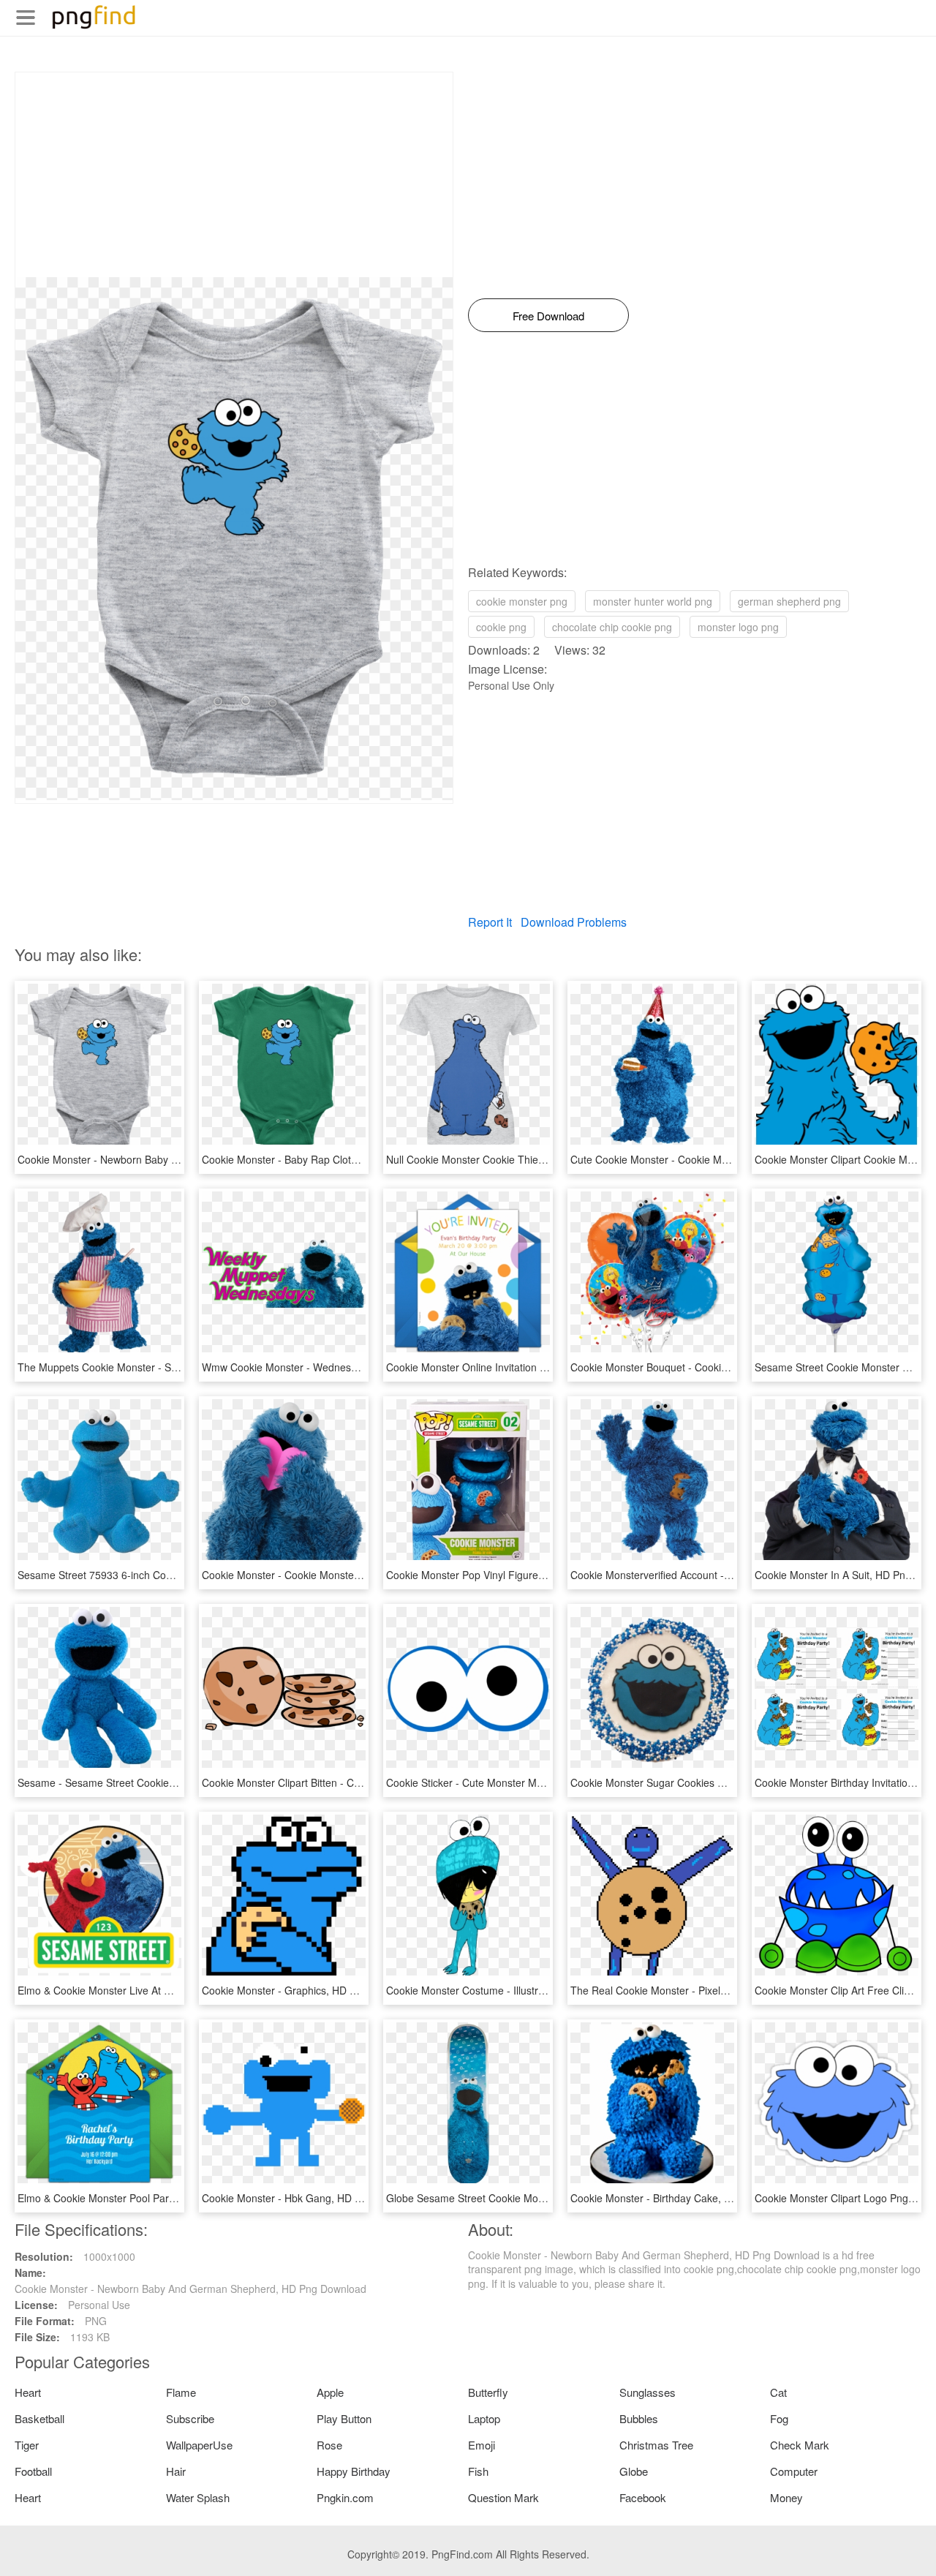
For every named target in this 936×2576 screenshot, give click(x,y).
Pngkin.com (345, 2497)
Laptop (484, 2418)
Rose (329, 2445)
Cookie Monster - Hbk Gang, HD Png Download (312, 2198)
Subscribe (190, 2418)
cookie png (501, 627)
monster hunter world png (653, 601)
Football (33, 2471)
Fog (779, 2418)
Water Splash (198, 2497)
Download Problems (574, 922)
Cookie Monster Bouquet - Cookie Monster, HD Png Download (714, 1367)
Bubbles (639, 2418)
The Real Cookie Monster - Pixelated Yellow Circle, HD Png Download (732, 1990)
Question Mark (503, 2497)
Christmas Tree (656, 2445)
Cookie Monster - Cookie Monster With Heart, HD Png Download (351, 1575)
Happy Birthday (354, 2471)
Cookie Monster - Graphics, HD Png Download (309, 1990)
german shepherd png (789, 601)
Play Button (344, 2418)
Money (786, 2497)
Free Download (548, 316)
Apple (330, 2392)
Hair (176, 2471)
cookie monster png (522, 601)
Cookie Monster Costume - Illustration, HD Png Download (519, 1990)
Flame (181, 2392)
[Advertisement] (234, 175)
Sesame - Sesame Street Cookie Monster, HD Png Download (159, 1782)
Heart (28, 2392)
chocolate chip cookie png (612, 627)
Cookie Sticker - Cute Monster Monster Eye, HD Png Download (532, 1782)
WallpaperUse (199, 2445)
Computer (794, 2471)
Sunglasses (648, 2392)
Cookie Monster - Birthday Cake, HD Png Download (690, 2198)
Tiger (27, 2445)
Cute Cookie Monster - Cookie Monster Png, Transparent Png (713, 1159)
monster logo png (738, 627)
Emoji (482, 2445)
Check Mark (800, 2445)
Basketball (39, 2418)
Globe (634, 2471)
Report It (490, 922)
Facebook (643, 2497)
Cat (778, 2392)
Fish (478, 2471)
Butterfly (488, 2392)
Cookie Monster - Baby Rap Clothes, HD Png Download (330, 1159)
